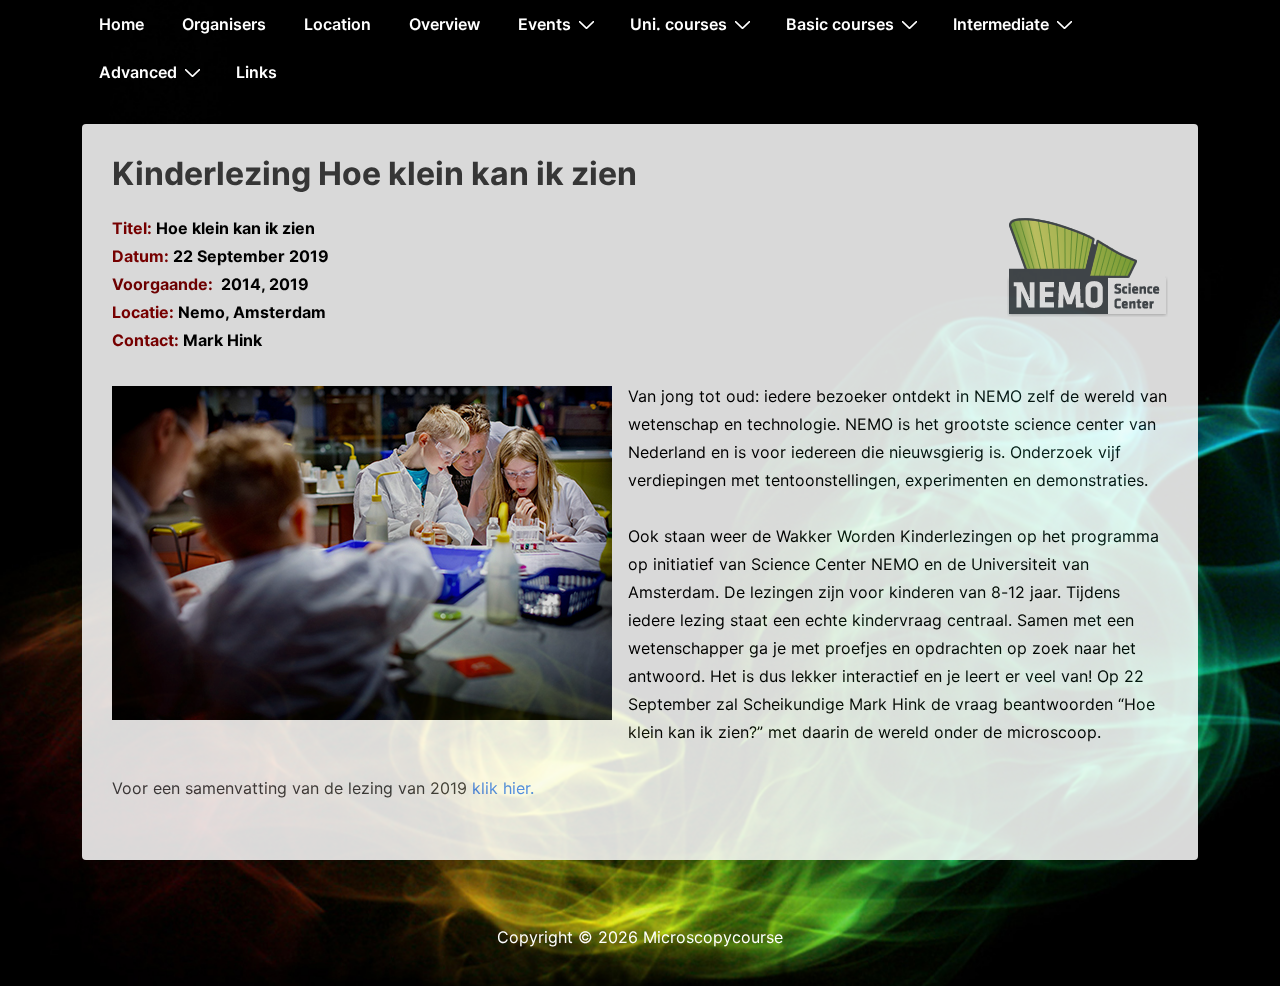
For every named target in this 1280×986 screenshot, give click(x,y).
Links (256, 72)
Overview (444, 24)
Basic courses (840, 24)
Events (544, 24)
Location (337, 24)
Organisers (224, 24)
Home (121, 24)
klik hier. (503, 788)
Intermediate (1001, 24)
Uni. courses (678, 24)
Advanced (138, 72)
